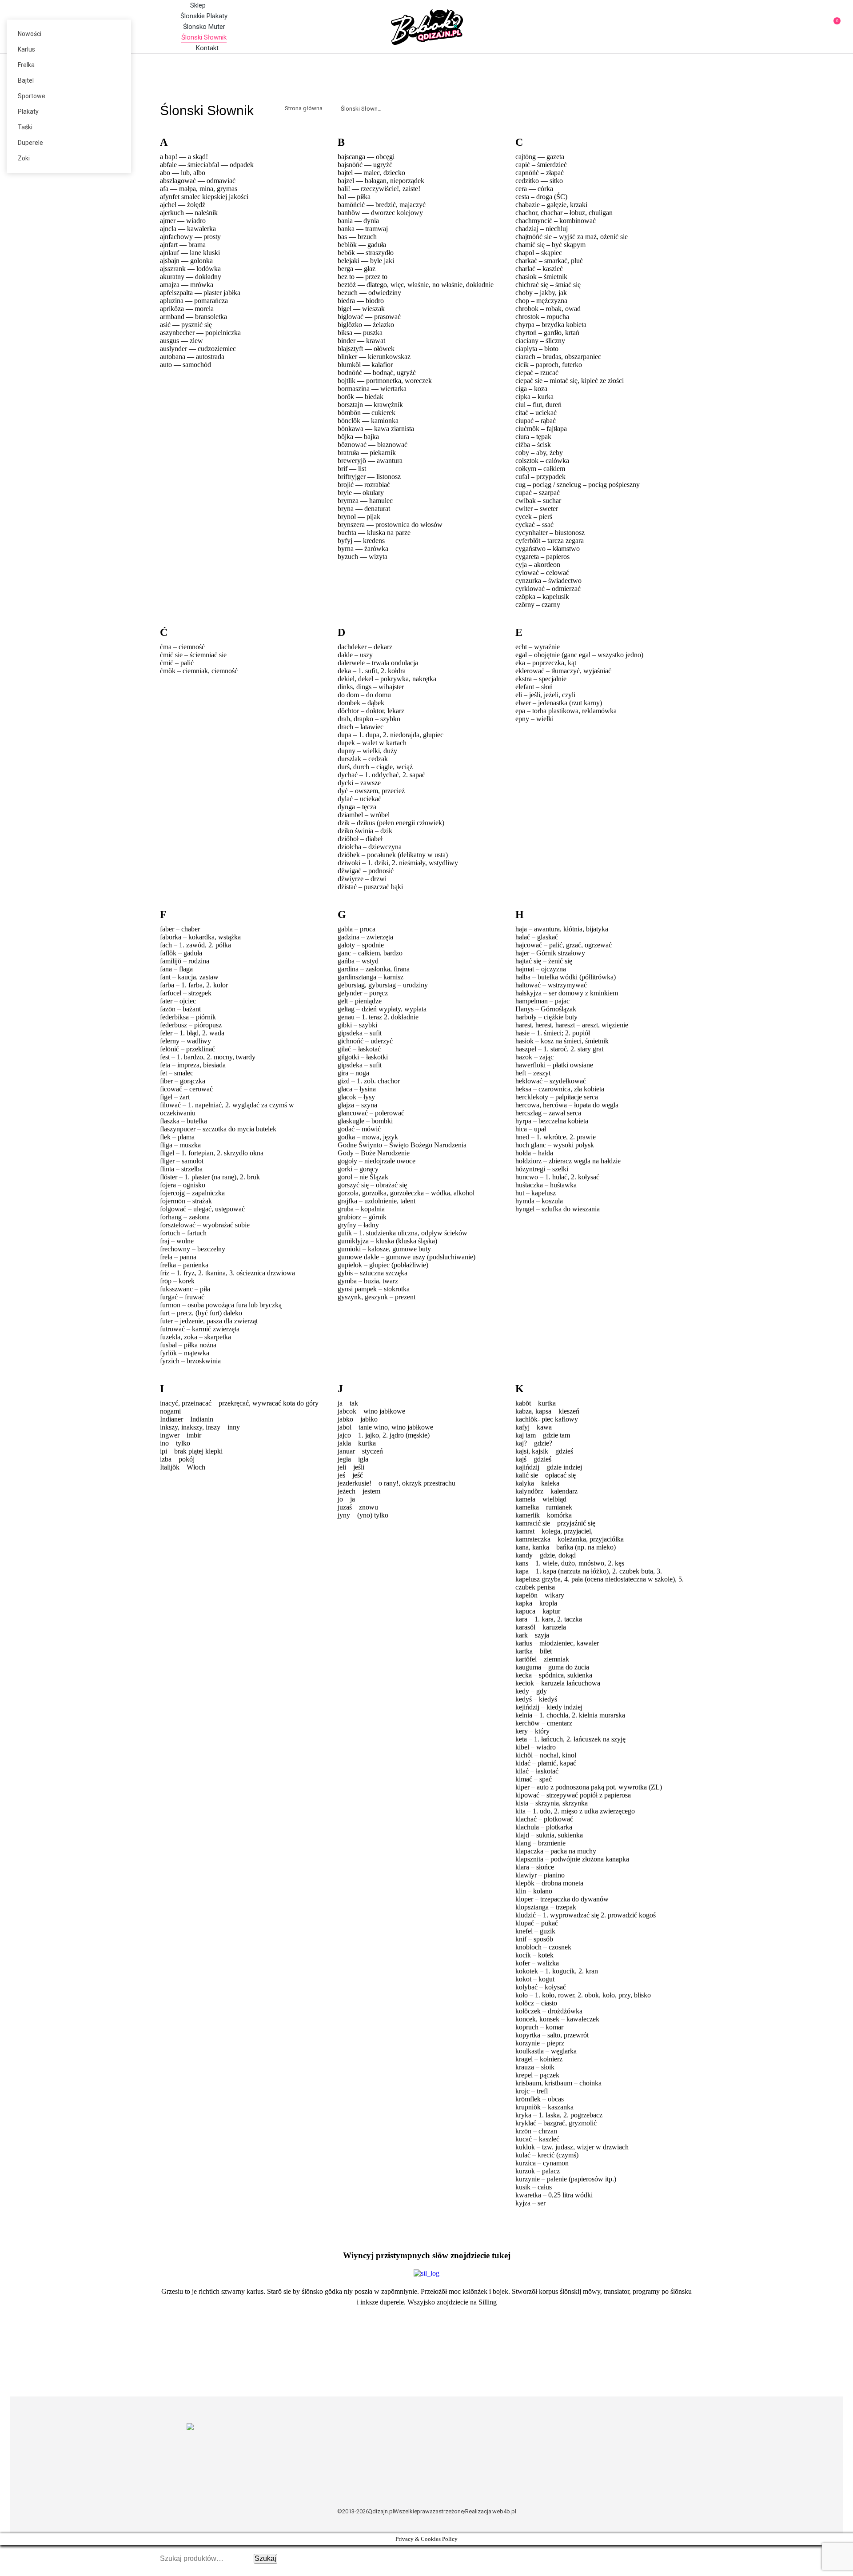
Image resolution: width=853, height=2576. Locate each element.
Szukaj (265, 2558)
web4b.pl (504, 2511)
